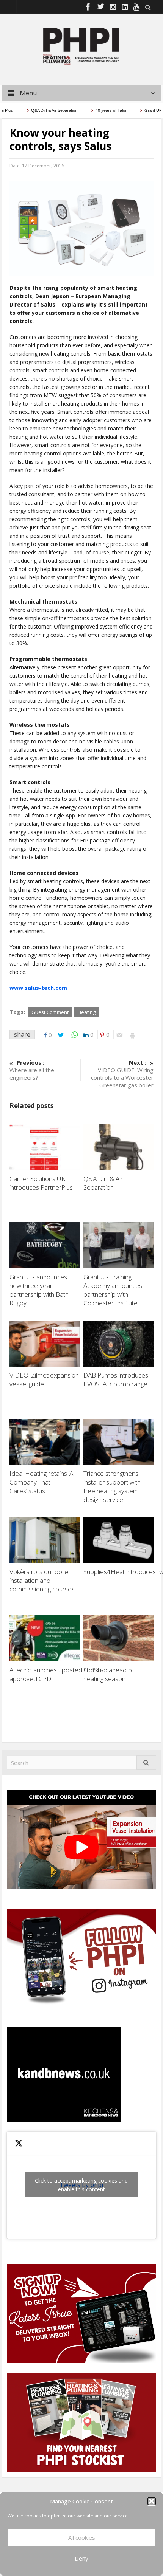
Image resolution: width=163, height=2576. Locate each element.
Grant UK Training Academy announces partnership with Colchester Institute (113, 1290)
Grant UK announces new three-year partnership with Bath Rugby (39, 1290)
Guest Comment (50, 1012)
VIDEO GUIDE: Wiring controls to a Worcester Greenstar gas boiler (122, 1074)
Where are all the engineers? (32, 1070)
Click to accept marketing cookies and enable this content (81, 2185)
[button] (152, 2501)
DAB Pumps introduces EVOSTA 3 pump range (116, 1379)
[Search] (146, 1762)
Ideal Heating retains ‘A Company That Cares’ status (41, 1482)
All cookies (82, 2537)
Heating (87, 1012)
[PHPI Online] (81, 45)
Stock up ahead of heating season (109, 1674)
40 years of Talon (93, 110)
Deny (81, 2558)
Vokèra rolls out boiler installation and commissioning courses (42, 1580)
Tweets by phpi (81, 2185)
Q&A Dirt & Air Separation (37, 110)
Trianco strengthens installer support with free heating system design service (112, 1486)
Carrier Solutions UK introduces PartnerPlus (43, 1183)
